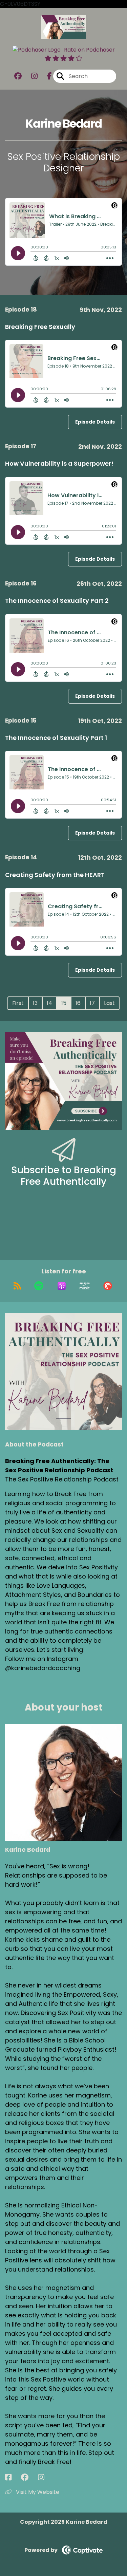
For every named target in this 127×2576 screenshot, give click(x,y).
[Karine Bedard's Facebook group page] (29, 2477)
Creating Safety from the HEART (55, 875)
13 (35, 1003)
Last (109, 1003)
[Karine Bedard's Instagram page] (45, 2477)
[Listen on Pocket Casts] (108, 1286)
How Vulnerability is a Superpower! (59, 463)
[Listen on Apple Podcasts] (62, 1286)
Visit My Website (37, 2492)
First (18, 1003)
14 (49, 1003)
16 (78, 1003)
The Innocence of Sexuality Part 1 (56, 738)
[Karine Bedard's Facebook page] (12, 2477)
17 (92, 1003)
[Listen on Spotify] (39, 1286)
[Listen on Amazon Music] (85, 1286)
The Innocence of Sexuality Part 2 (57, 601)
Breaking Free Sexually (40, 327)
